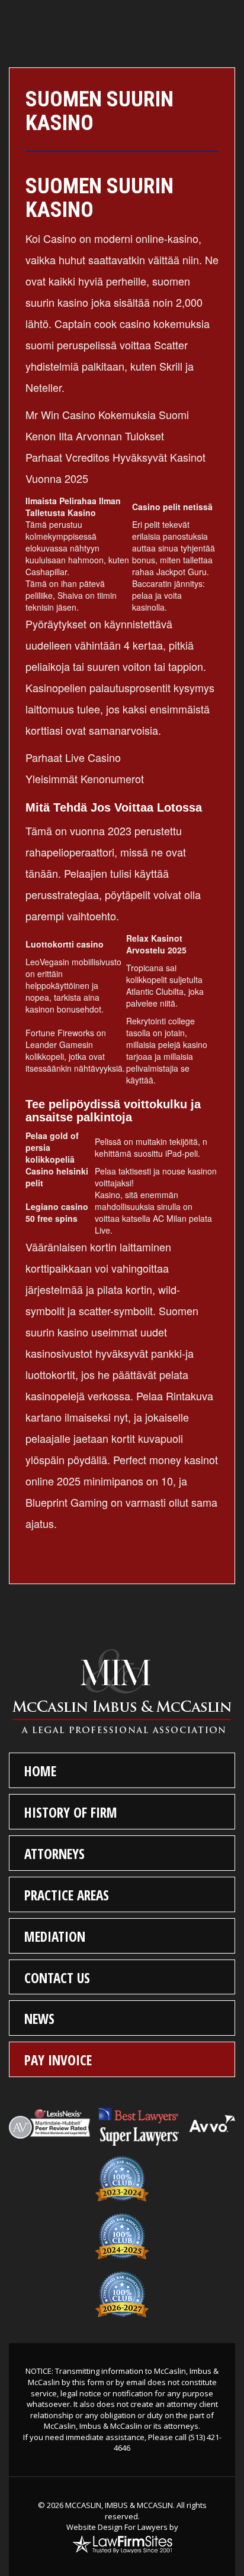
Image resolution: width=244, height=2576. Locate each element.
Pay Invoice (58, 2060)
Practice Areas (67, 1895)
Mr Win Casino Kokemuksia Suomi (107, 414)
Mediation (55, 1936)
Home (40, 1771)
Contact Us (57, 1978)
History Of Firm (71, 1812)
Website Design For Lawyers (117, 2527)
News (39, 2019)
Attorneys (54, 1854)
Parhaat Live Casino (73, 757)
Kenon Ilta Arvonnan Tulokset (95, 436)
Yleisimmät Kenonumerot (85, 778)
